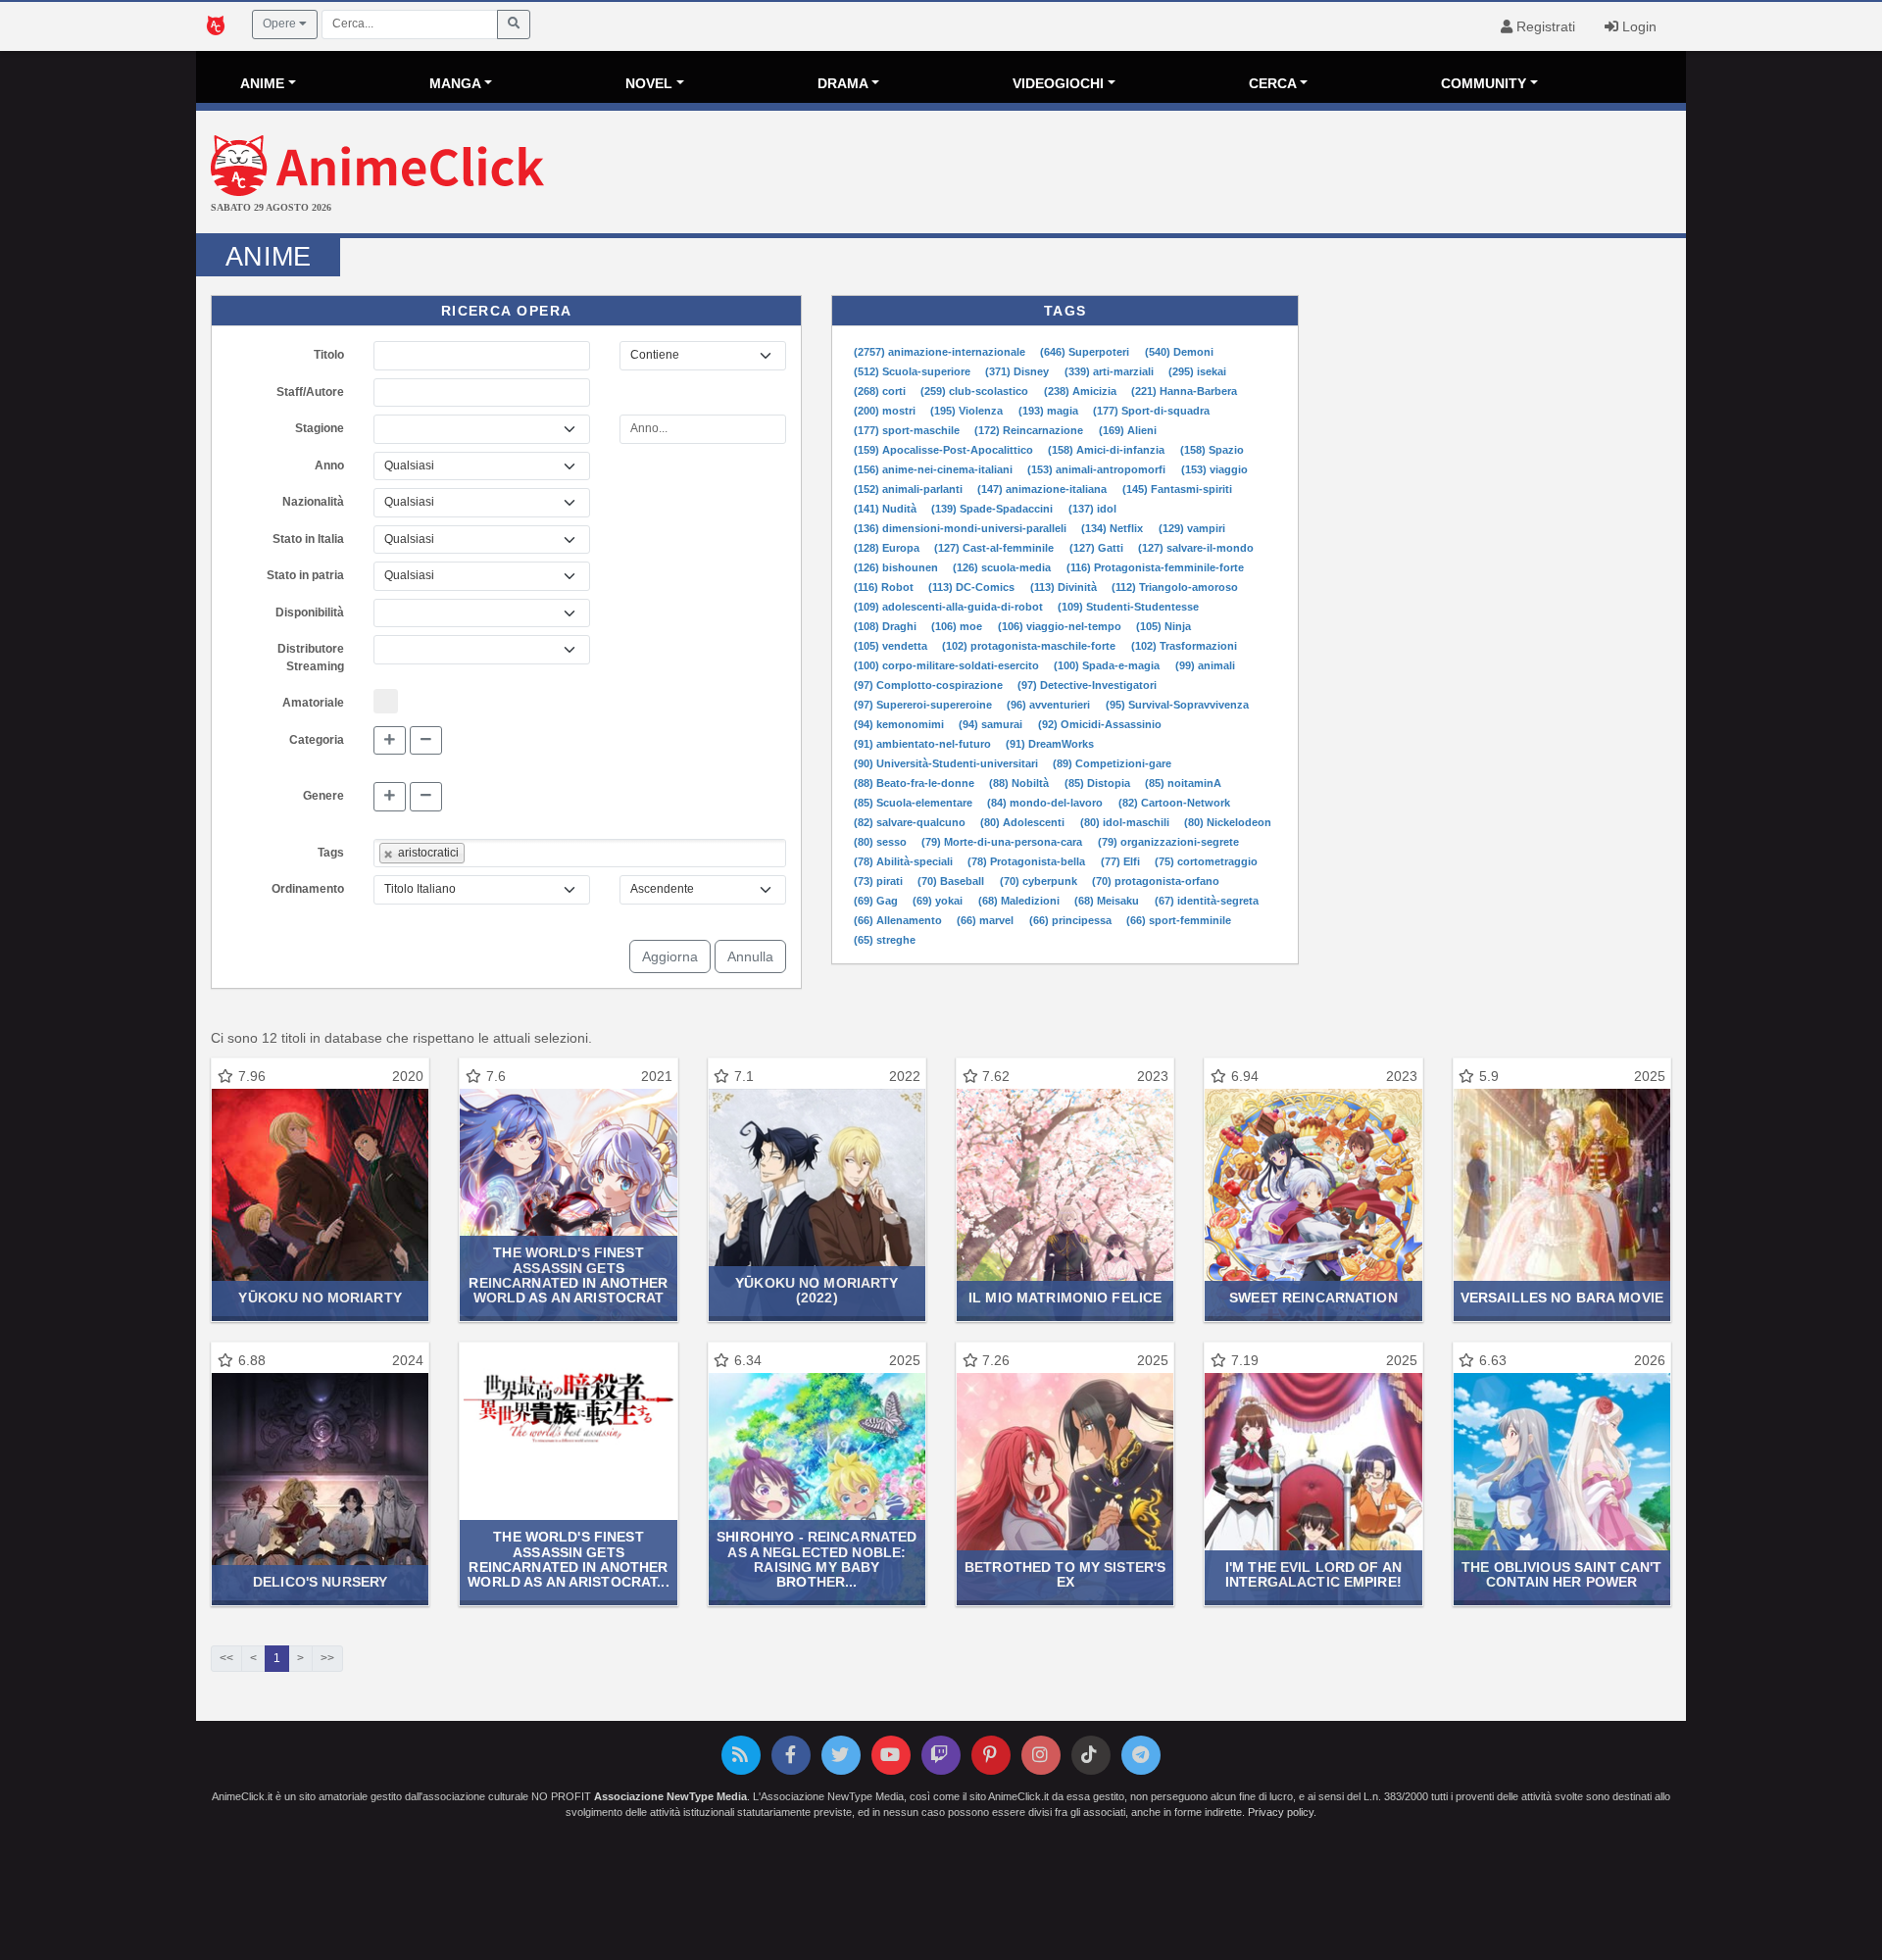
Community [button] (1484, 83)
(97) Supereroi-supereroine (924, 705)
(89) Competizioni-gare (1112, 763)
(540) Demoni (1179, 352)
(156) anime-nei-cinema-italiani (935, 469)
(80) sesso (882, 842)
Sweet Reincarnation (1313, 1298)
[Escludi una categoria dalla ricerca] (426, 741)
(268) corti (881, 391)
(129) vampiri (1192, 528)
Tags (331, 853)
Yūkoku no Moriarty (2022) (817, 1290)
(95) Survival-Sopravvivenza (1177, 705)
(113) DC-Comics (973, 587)
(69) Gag (877, 901)
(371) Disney (1018, 371)
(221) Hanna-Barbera (1184, 391)
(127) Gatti (1098, 548)
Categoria (317, 740)
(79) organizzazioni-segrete (1168, 842)
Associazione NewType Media (670, 1796)
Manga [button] (455, 83)
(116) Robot (885, 587)
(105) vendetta (892, 646)
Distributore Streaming (311, 658)
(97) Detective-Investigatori (1087, 685)
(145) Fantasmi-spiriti (1177, 489)
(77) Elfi (1122, 861)
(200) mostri (886, 411)
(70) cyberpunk (1040, 881)
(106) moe (958, 626)
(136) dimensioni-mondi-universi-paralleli (962, 528)
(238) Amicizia (1082, 391)
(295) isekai (1197, 371)
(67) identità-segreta (1207, 901)
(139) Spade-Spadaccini (993, 509)
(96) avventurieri (1050, 705)
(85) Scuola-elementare (915, 803)
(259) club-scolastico (976, 391)
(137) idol (1092, 509)
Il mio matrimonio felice (1065, 1298)
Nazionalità (313, 502)
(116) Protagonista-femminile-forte (1155, 567)
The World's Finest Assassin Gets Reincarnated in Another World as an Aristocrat (568, 1275)
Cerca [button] (1273, 83)
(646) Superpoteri (1086, 352)
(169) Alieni (1128, 430)
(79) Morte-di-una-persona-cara (1003, 842)
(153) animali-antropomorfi (1098, 469)
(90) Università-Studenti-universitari (947, 763)
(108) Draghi (887, 626)
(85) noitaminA (1183, 783)
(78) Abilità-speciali (905, 861)
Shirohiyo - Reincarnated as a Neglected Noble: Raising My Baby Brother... (817, 1559)
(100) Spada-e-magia (1108, 665)
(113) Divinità (1065, 587)
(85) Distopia (1099, 783)
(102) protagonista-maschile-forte (1030, 646)
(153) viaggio (1214, 469)
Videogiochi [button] (1058, 83)
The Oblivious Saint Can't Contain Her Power (1561, 1574)
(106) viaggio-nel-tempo (1061, 626)
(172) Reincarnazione (1030, 430)
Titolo (329, 355)
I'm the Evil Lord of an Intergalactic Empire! (1313, 1574)
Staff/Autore (310, 392)
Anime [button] (262, 83)
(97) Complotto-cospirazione (930, 685)
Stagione (320, 428)
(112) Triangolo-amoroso (1175, 587)
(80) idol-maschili (1126, 822)
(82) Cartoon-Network (1174, 803)
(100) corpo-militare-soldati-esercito (948, 665)
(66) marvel (987, 920)
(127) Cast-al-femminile (995, 548)
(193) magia (1050, 411)
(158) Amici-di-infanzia (1108, 450)
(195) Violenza (968, 411)
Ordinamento (308, 889)
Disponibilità (310, 612)
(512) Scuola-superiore (914, 371)
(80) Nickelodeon (1228, 822)
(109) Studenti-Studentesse (1128, 607)
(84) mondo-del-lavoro (1046, 803)
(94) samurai (992, 724)
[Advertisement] (1189, 174)
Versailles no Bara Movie (1562, 1298)
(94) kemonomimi (900, 724)
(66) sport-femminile (1179, 920)
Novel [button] (649, 83)
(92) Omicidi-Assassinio (1100, 724)
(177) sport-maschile (908, 430)
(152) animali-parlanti (910, 489)
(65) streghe (885, 940)
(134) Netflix (1114, 528)
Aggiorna (670, 956)
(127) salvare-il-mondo (1196, 548)
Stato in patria (305, 575)
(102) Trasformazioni (1184, 646)
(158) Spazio (1212, 450)
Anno (329, 465)
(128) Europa (888, 548)
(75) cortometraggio (1206, 861)
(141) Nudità (887, 509)
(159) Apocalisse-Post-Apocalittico (945, 450)
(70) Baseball (952, 881)
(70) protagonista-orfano (1156, 881)
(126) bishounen (897, 567)
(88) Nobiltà (1020, 783)
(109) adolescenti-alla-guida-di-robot (950, 607)
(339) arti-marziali (1111, 371)
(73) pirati (880, 881)
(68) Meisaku (1108, 901)
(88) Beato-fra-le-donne (916, 783)
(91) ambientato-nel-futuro (924, 744)
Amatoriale (313, 703)
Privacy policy (1281, 1812)
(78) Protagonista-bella (1028, 861)
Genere (323, 796)
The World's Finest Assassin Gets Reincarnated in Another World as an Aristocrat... (568, 1559)
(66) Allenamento (899, 920)
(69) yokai (939, 901)
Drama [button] (843, 83)
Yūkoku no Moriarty (320, 1298)
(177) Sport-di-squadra (1151, 411)
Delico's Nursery (320, 1582)
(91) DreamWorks (1050, 744)
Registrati (1544, 26)
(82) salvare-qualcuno (911, 822)
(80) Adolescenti (1024, 822)
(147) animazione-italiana (1043, 489)
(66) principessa (1072, 920)
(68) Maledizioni (1020, 901)
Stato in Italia (308, 539)
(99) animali (1205, 665)
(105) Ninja (1164, 626)
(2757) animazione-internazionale (941, 352)
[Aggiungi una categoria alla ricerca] (390, 741)
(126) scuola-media (1003, 567)
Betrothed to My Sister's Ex (1065, 1574)
